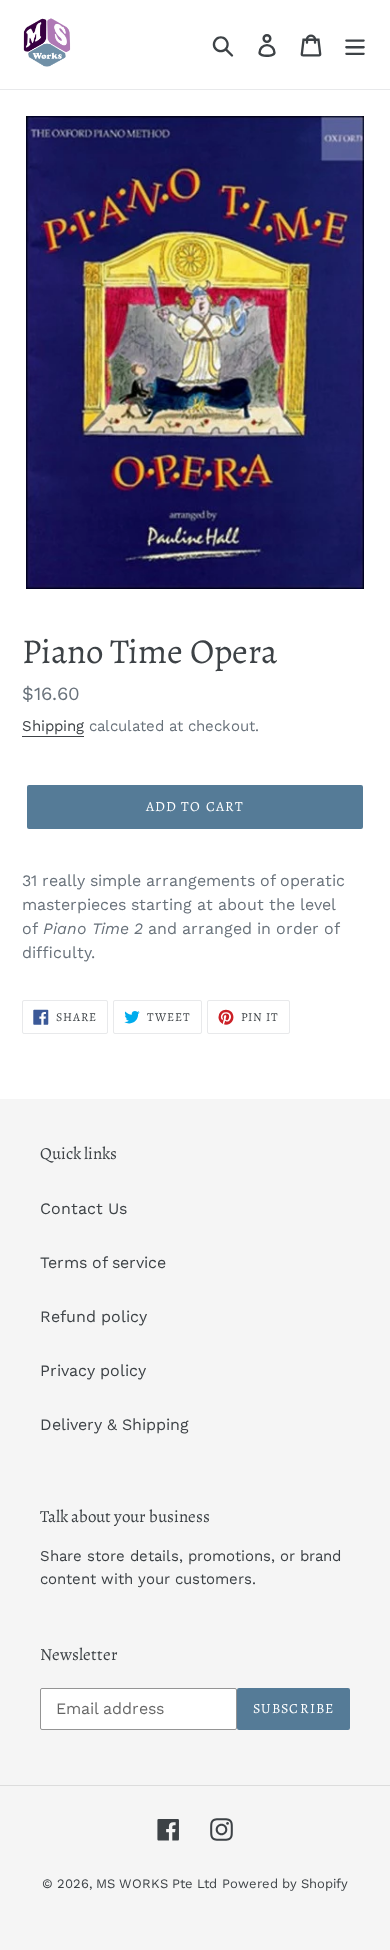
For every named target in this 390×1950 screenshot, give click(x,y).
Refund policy (93, 1316)
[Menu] (355, 44)
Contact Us (83, 1208)
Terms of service (103, 1262)
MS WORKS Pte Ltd (156, 1883)
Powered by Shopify (285, 1883)
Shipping (53, 726)
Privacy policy (93, 1370)
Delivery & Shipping (114, 1424)
